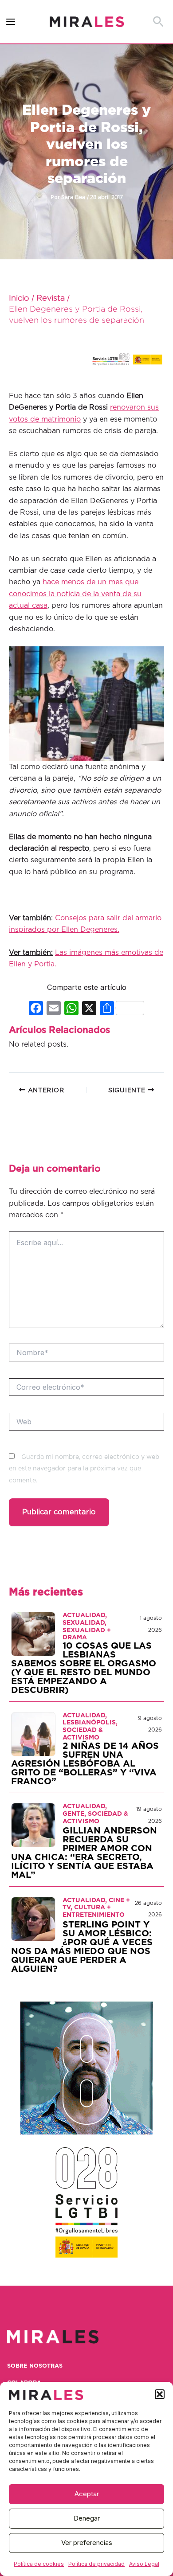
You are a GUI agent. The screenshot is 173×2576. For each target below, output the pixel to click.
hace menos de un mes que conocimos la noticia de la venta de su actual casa (75, 594)
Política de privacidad (96, 2564)
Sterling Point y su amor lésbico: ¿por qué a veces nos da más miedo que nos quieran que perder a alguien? (82, 1947)
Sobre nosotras (35, 2366)
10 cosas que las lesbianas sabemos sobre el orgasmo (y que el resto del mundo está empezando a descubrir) (84, 1668)
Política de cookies (39, 2564)
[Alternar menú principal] (11, 22)
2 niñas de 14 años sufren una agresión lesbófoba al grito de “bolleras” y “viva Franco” (85, 1764)
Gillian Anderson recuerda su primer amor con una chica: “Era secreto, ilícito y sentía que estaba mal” (84, 1853)
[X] (89, 1009)
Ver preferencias (87, 2543)
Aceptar (87, 2494)
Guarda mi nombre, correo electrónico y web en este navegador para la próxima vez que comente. (84, 1469)
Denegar (87, 2518)
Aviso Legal (144, 2564)
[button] (160, 2394)
